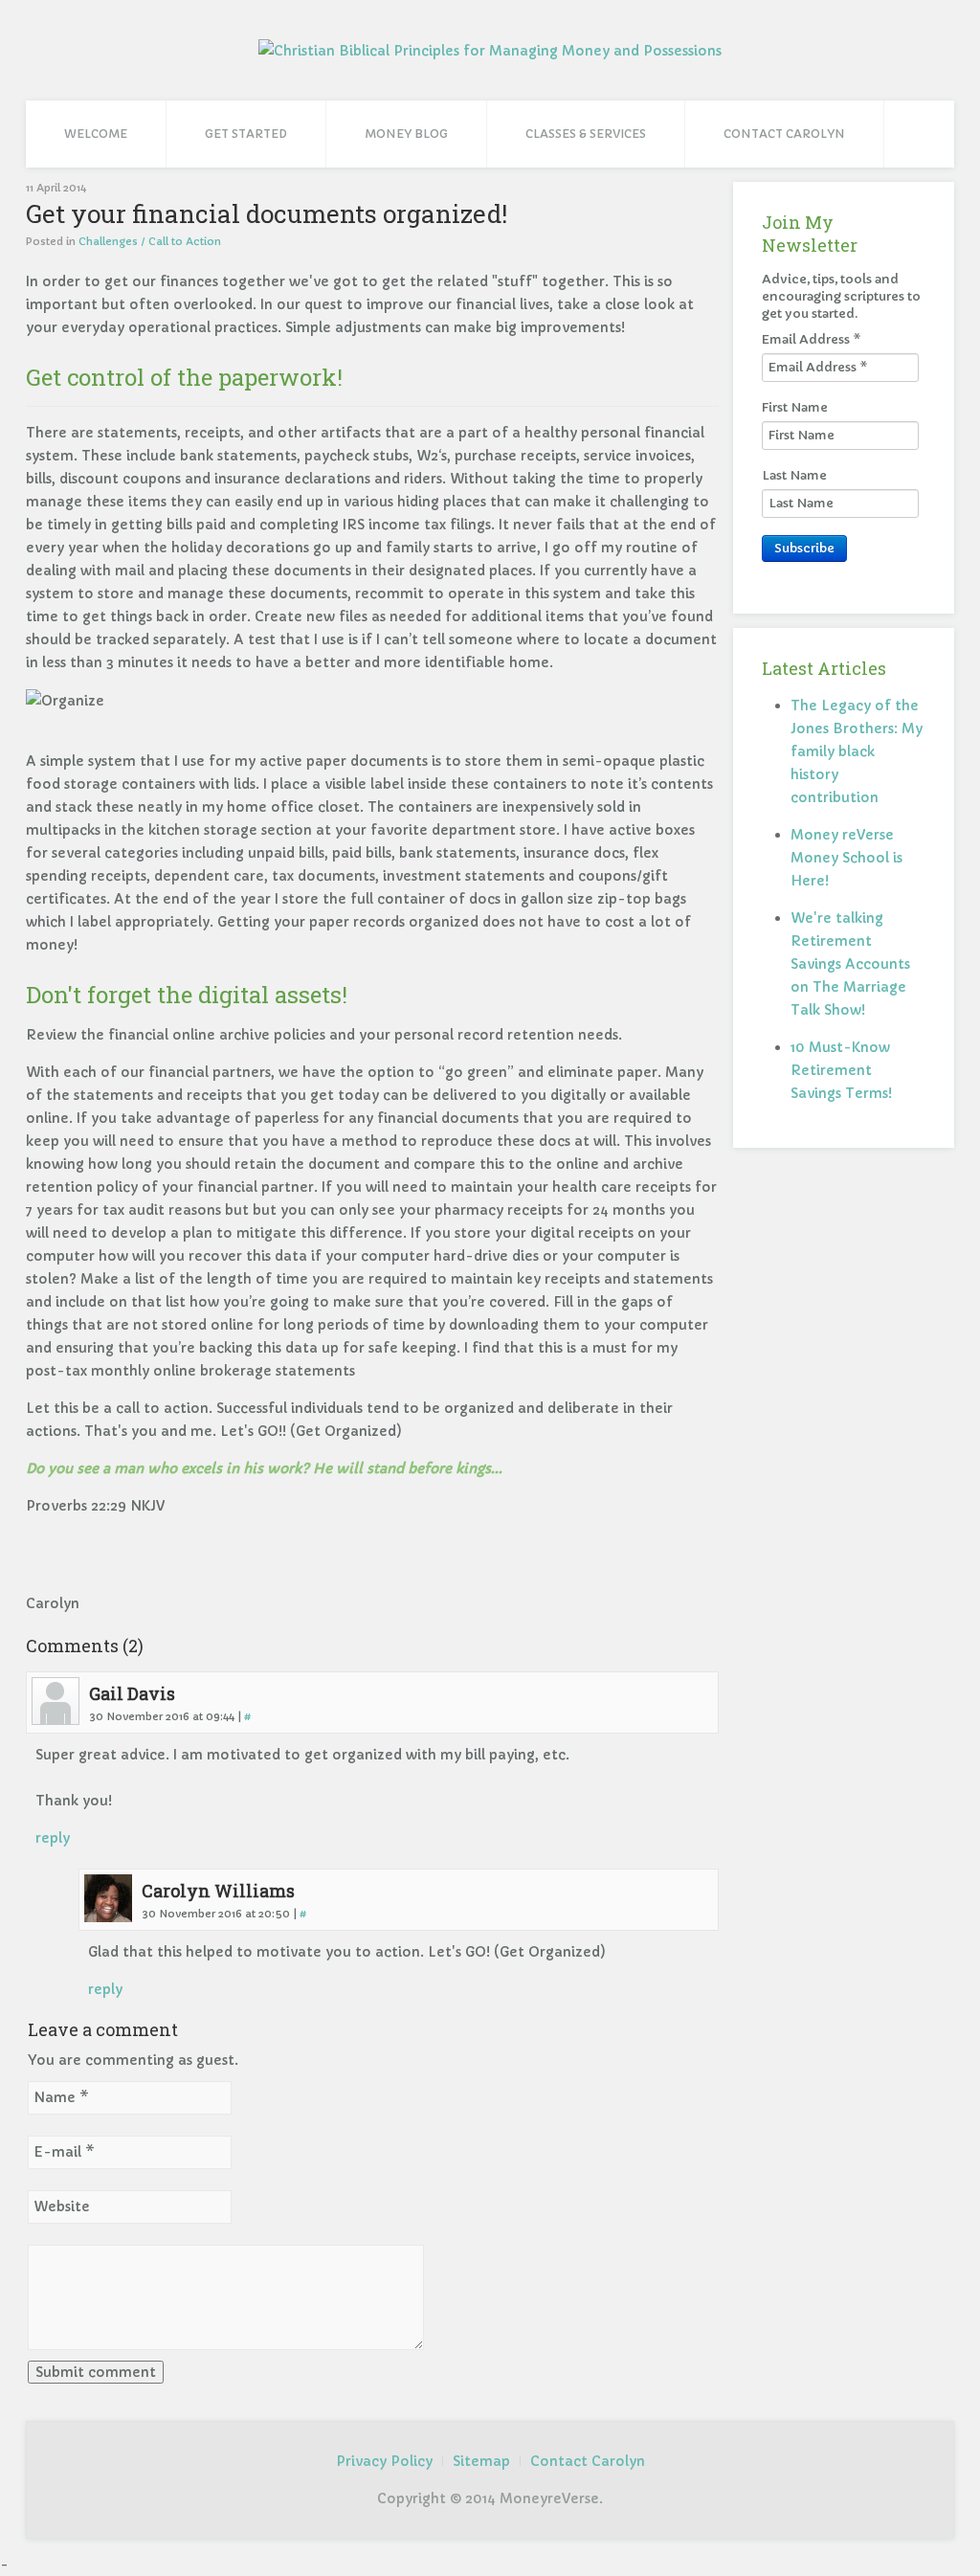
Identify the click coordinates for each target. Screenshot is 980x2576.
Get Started (246, 134)
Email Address (812, 339)
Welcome (96, 134)
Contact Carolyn (784, 134)
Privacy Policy (384, 2461)
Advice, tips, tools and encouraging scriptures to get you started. (841, 296)
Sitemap (481, 2461)
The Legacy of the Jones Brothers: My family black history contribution (857, 751)
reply (53, 1838)
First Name (795, 407)
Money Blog (406, 134)
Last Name (794, 475)
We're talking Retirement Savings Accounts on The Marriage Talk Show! (850, 964)
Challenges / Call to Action (150, 241)
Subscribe (804, 548)
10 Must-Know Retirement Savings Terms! (841, 1070)
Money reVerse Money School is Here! (846, 858)
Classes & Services (586, 134)
